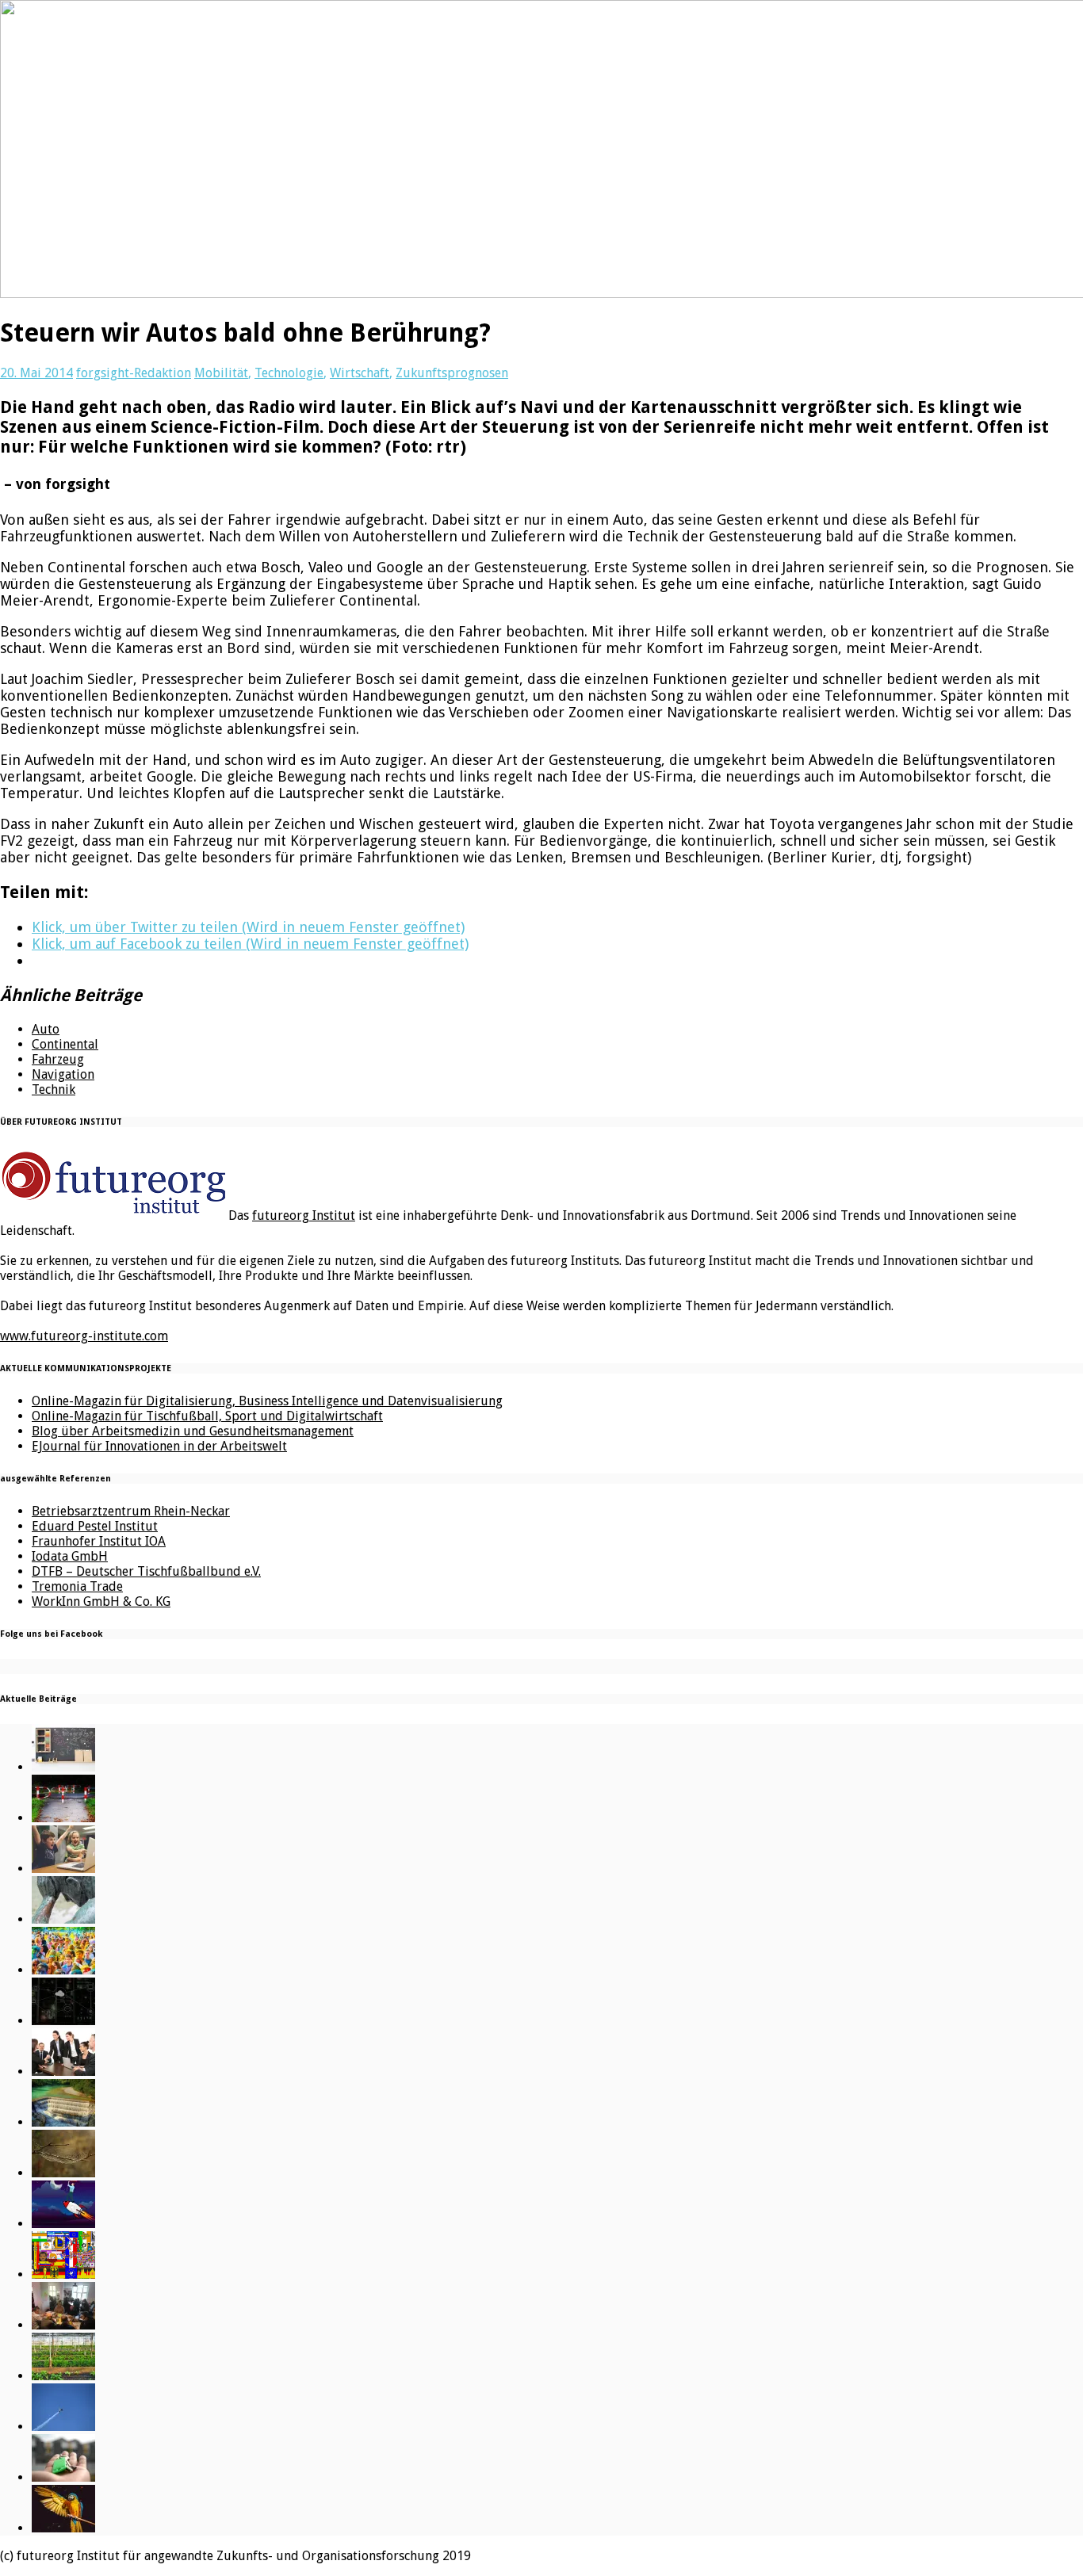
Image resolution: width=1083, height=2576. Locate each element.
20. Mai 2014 (36, 373)
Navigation (63, 1074)
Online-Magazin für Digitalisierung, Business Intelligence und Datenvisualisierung (267, 1401)
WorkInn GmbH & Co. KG (101, 1601)
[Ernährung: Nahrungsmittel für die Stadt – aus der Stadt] (63, 2376)
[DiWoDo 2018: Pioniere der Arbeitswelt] (63, 2325)
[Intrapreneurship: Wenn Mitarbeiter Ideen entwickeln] (63, 2224)
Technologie (289, 373)
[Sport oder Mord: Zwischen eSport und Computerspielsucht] (63, 1869)
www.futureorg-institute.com (84, 1336)
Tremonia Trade (77, 1586)
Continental (65, 1044)
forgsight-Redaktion (134, 373)
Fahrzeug (58, 1059)
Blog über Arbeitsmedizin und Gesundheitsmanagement (193, 1431)
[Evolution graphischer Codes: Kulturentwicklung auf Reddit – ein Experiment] (63, 2274)
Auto (46, 1029)
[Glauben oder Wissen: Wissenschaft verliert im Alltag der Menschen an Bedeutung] (63, 1919)
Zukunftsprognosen (452, 373)
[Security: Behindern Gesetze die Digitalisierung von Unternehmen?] (63, 1818)
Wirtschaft (360, 373)
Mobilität (221, 373)
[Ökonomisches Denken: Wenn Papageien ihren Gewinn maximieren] (63, 2528)
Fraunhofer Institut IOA (99, 1541)
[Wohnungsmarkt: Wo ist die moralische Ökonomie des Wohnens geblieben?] (63, 2477)
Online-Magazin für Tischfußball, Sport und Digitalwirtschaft (207, 1416)
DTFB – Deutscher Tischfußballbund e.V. (146, 1571)
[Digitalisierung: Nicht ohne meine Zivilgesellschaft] (63, 1970)
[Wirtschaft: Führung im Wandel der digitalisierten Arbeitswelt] (63, 2427)
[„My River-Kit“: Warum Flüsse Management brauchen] (63, 2122)
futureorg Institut (304, 1215)
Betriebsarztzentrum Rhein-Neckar (131, 1511)
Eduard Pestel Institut (95, 1526)
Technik (54, 1089)
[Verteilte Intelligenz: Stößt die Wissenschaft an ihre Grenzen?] (63, 2021)
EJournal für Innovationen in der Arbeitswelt (159, 1446)
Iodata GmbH (70, 1556)
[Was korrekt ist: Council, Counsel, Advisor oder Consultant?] (63, 2072)
